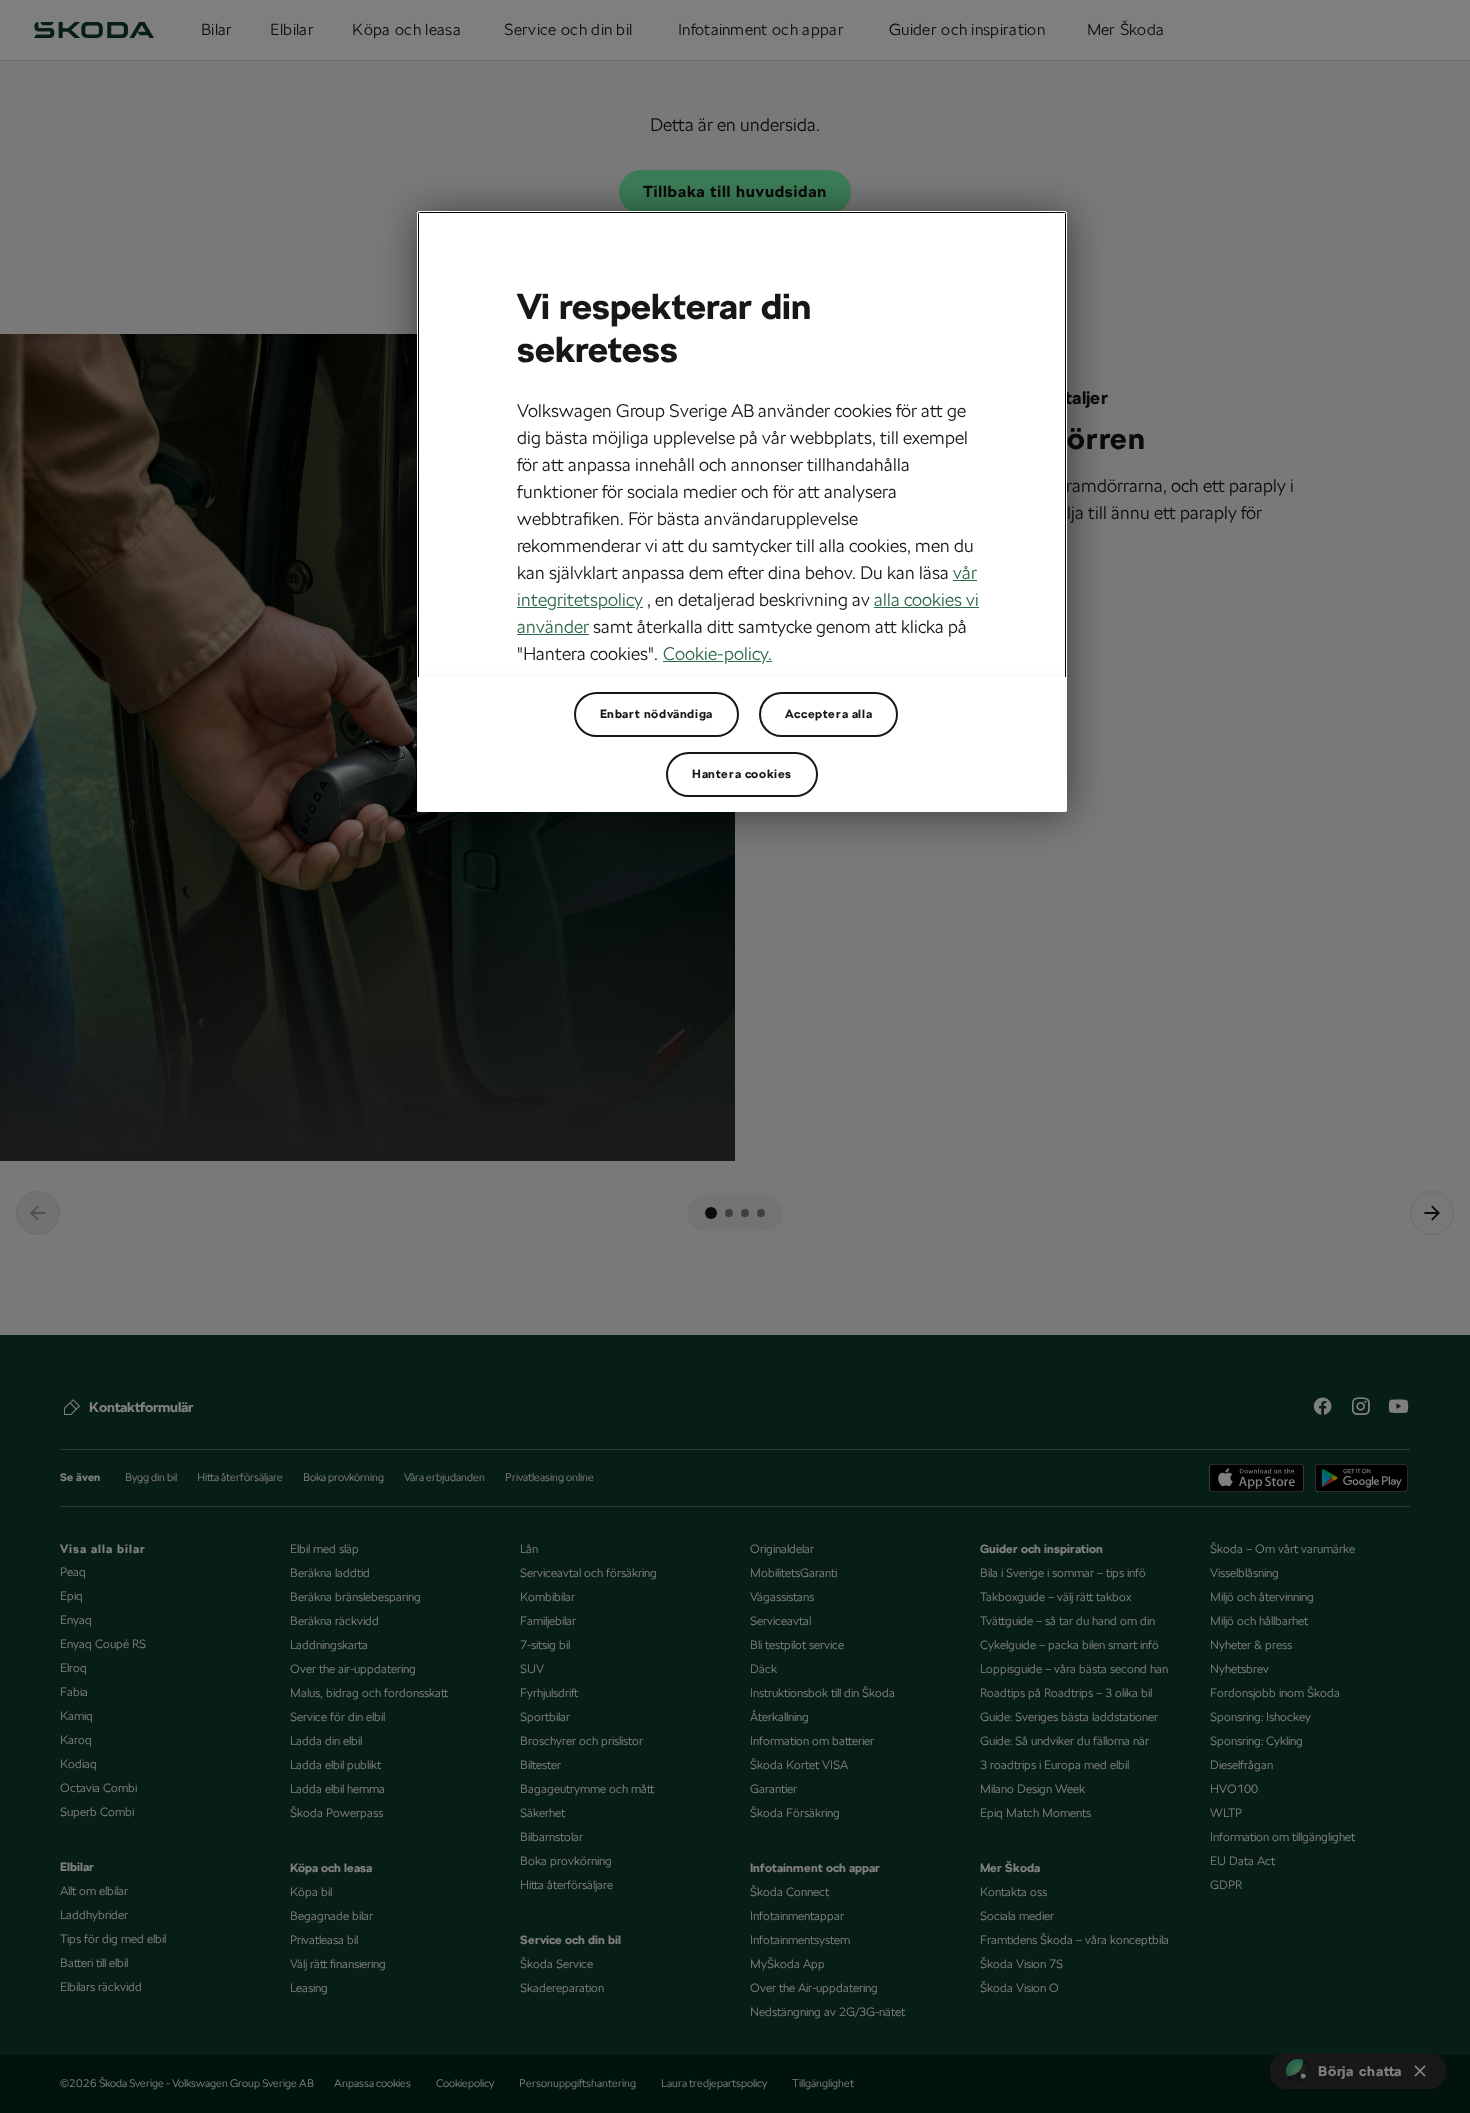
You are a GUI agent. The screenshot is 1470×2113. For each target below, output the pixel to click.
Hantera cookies (742, 774)
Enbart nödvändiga (656, 714)
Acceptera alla (828, 714)
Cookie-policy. (717, 653)
